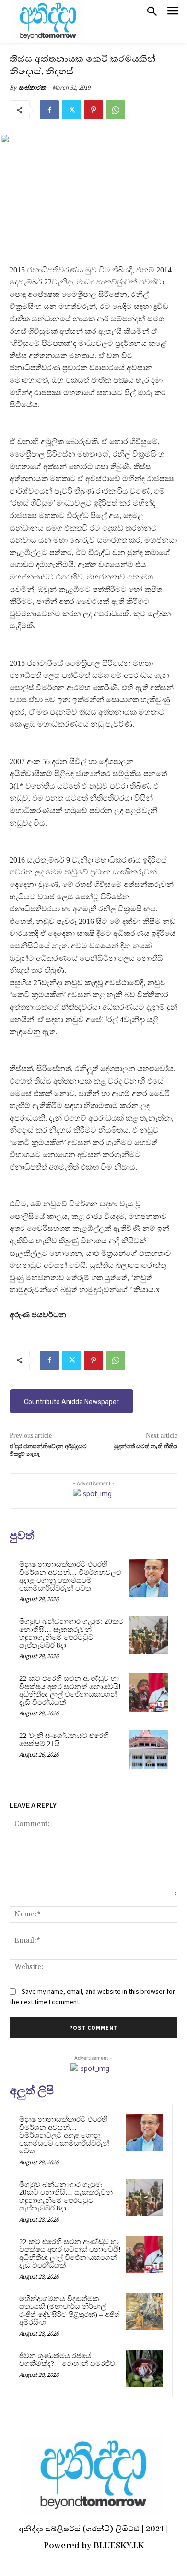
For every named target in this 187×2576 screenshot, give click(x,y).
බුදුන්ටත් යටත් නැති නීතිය (146, 1447)
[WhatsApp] (116, 110)
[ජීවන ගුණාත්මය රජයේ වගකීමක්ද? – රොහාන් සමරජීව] (144, 2369)
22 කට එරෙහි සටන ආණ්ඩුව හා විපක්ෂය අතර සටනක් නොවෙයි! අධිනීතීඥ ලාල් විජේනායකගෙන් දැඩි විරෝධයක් (70, 1690)
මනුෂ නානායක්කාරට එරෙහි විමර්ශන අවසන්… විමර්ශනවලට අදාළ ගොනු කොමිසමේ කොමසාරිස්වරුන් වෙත (70, 1576)
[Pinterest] (93, 110)
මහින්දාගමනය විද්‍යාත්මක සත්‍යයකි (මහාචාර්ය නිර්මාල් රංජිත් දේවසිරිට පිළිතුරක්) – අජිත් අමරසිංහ (70, 2311)
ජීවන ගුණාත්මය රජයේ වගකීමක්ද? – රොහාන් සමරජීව (67, 2360)
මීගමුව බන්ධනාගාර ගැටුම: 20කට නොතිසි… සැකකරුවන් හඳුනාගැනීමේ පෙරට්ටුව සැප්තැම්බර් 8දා (71, 1633)
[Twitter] (71, 110)
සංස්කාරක (32, 88)
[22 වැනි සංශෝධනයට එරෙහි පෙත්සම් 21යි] (148, 1749)
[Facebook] (49, 110)
